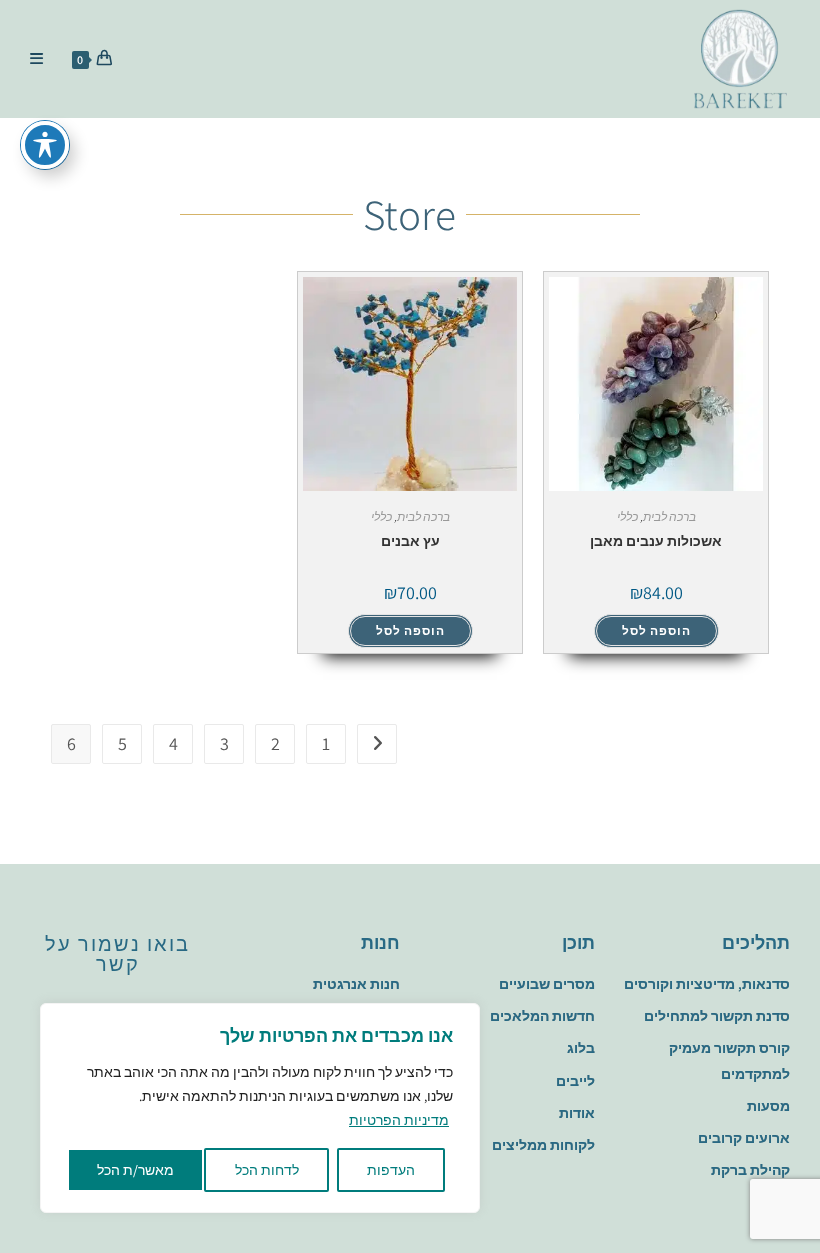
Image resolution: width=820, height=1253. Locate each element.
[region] (260, 1108)
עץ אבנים (410, 541)
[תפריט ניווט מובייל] (44, 58)
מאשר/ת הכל (135, 1170)
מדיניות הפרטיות (399, 1120)
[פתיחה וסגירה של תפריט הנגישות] (45, 145)
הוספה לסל (656, 630)
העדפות (391, 1170)
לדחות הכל (267, 1170)
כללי (627, 516)
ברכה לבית (669, 516)
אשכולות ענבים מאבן (656, 541)
